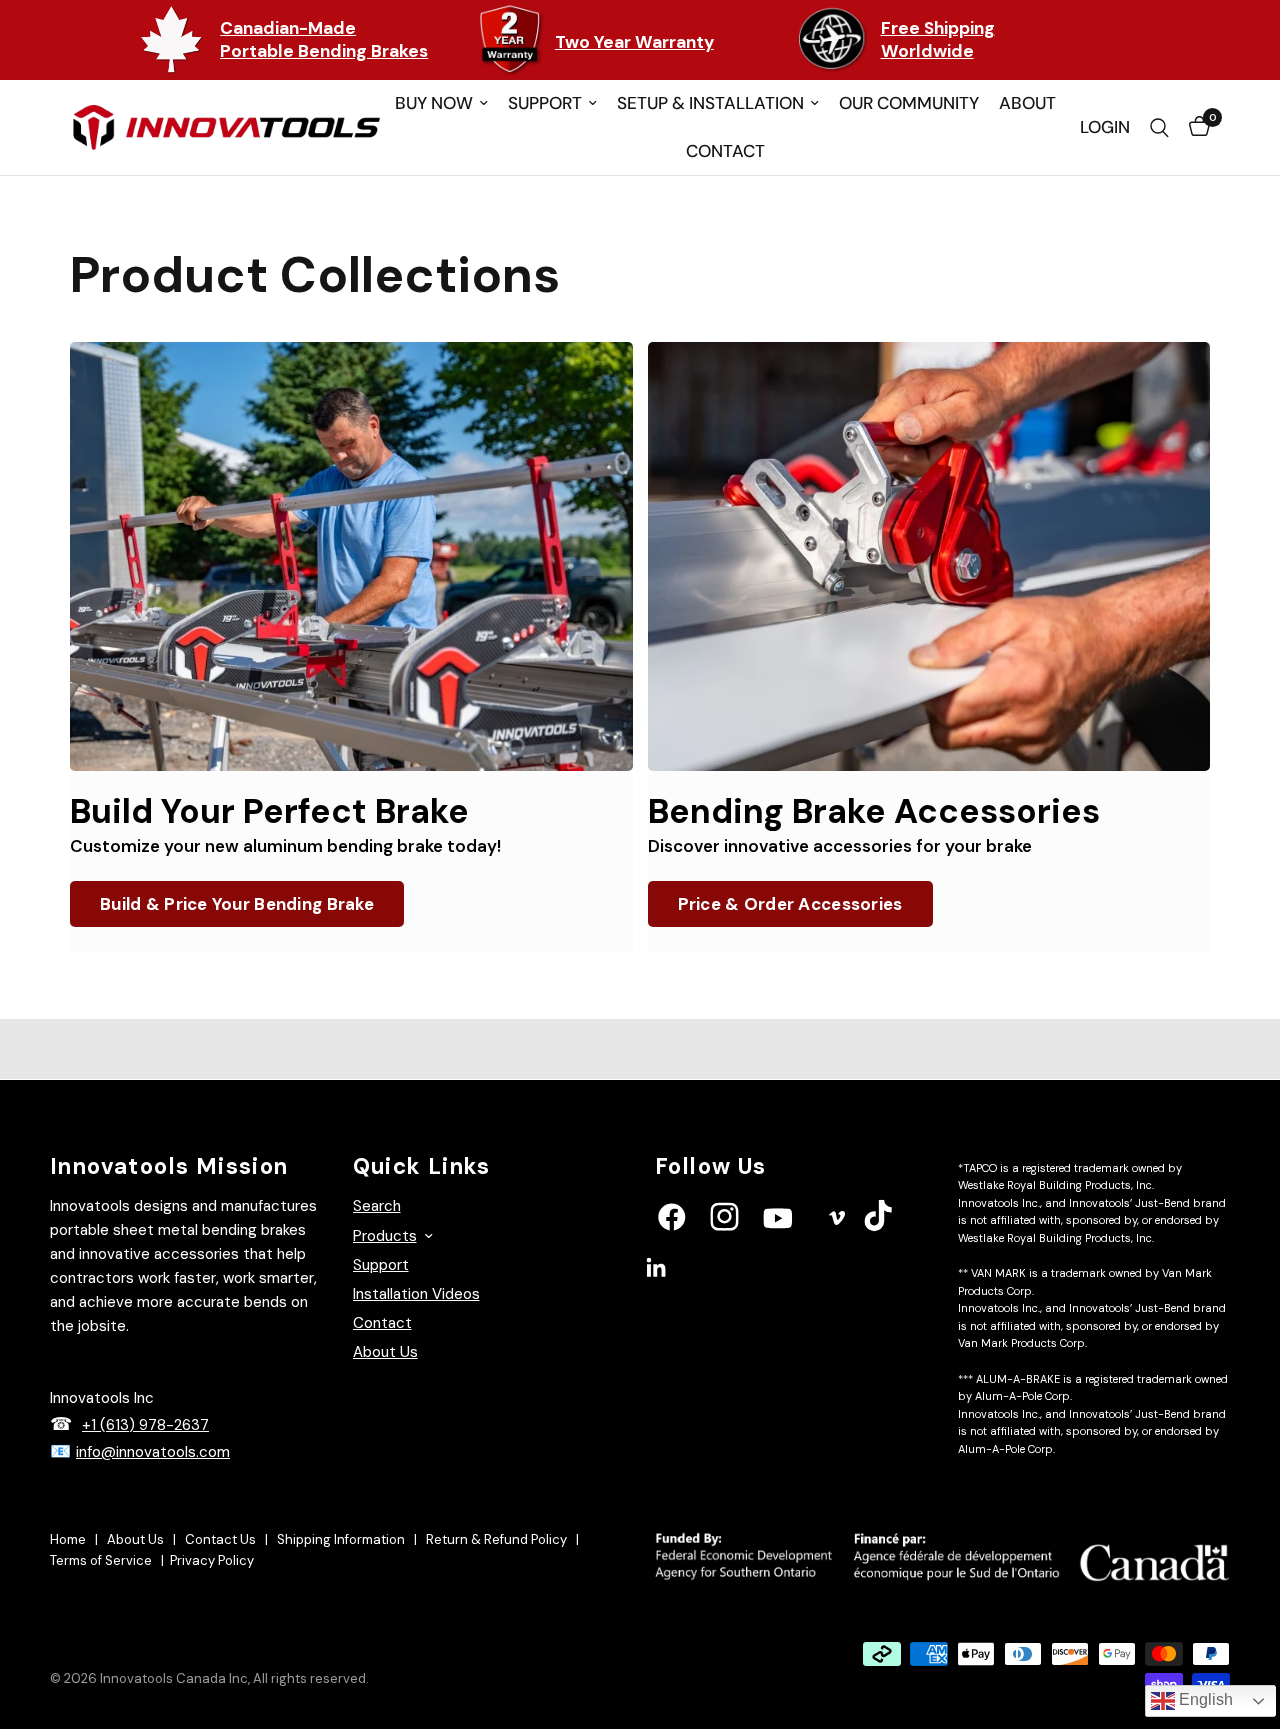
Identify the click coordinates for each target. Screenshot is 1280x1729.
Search (377, 1206)
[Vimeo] (851, 1218)
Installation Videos (416, 1294)
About (1027, 103)
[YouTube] (802, 1218)
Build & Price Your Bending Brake (237, 904)
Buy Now (434, 103)
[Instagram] (749, 1216)
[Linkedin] (681, 1267)
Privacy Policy (212, 1560)
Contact (725, 151)
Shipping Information (342, 1539)
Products (385, 1236)
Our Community (909, 103)
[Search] (1159, 127)
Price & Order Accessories (790, 904)
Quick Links (422, 1167)
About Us (385, 1352)
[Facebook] (696, 1216)
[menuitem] (441, 104)
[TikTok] (903, 1215)
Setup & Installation (710, 103)
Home (69, 1539)
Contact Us (222, 1539)
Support (545, 103)
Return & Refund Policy (498, 1539)
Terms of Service (102, 1560)
